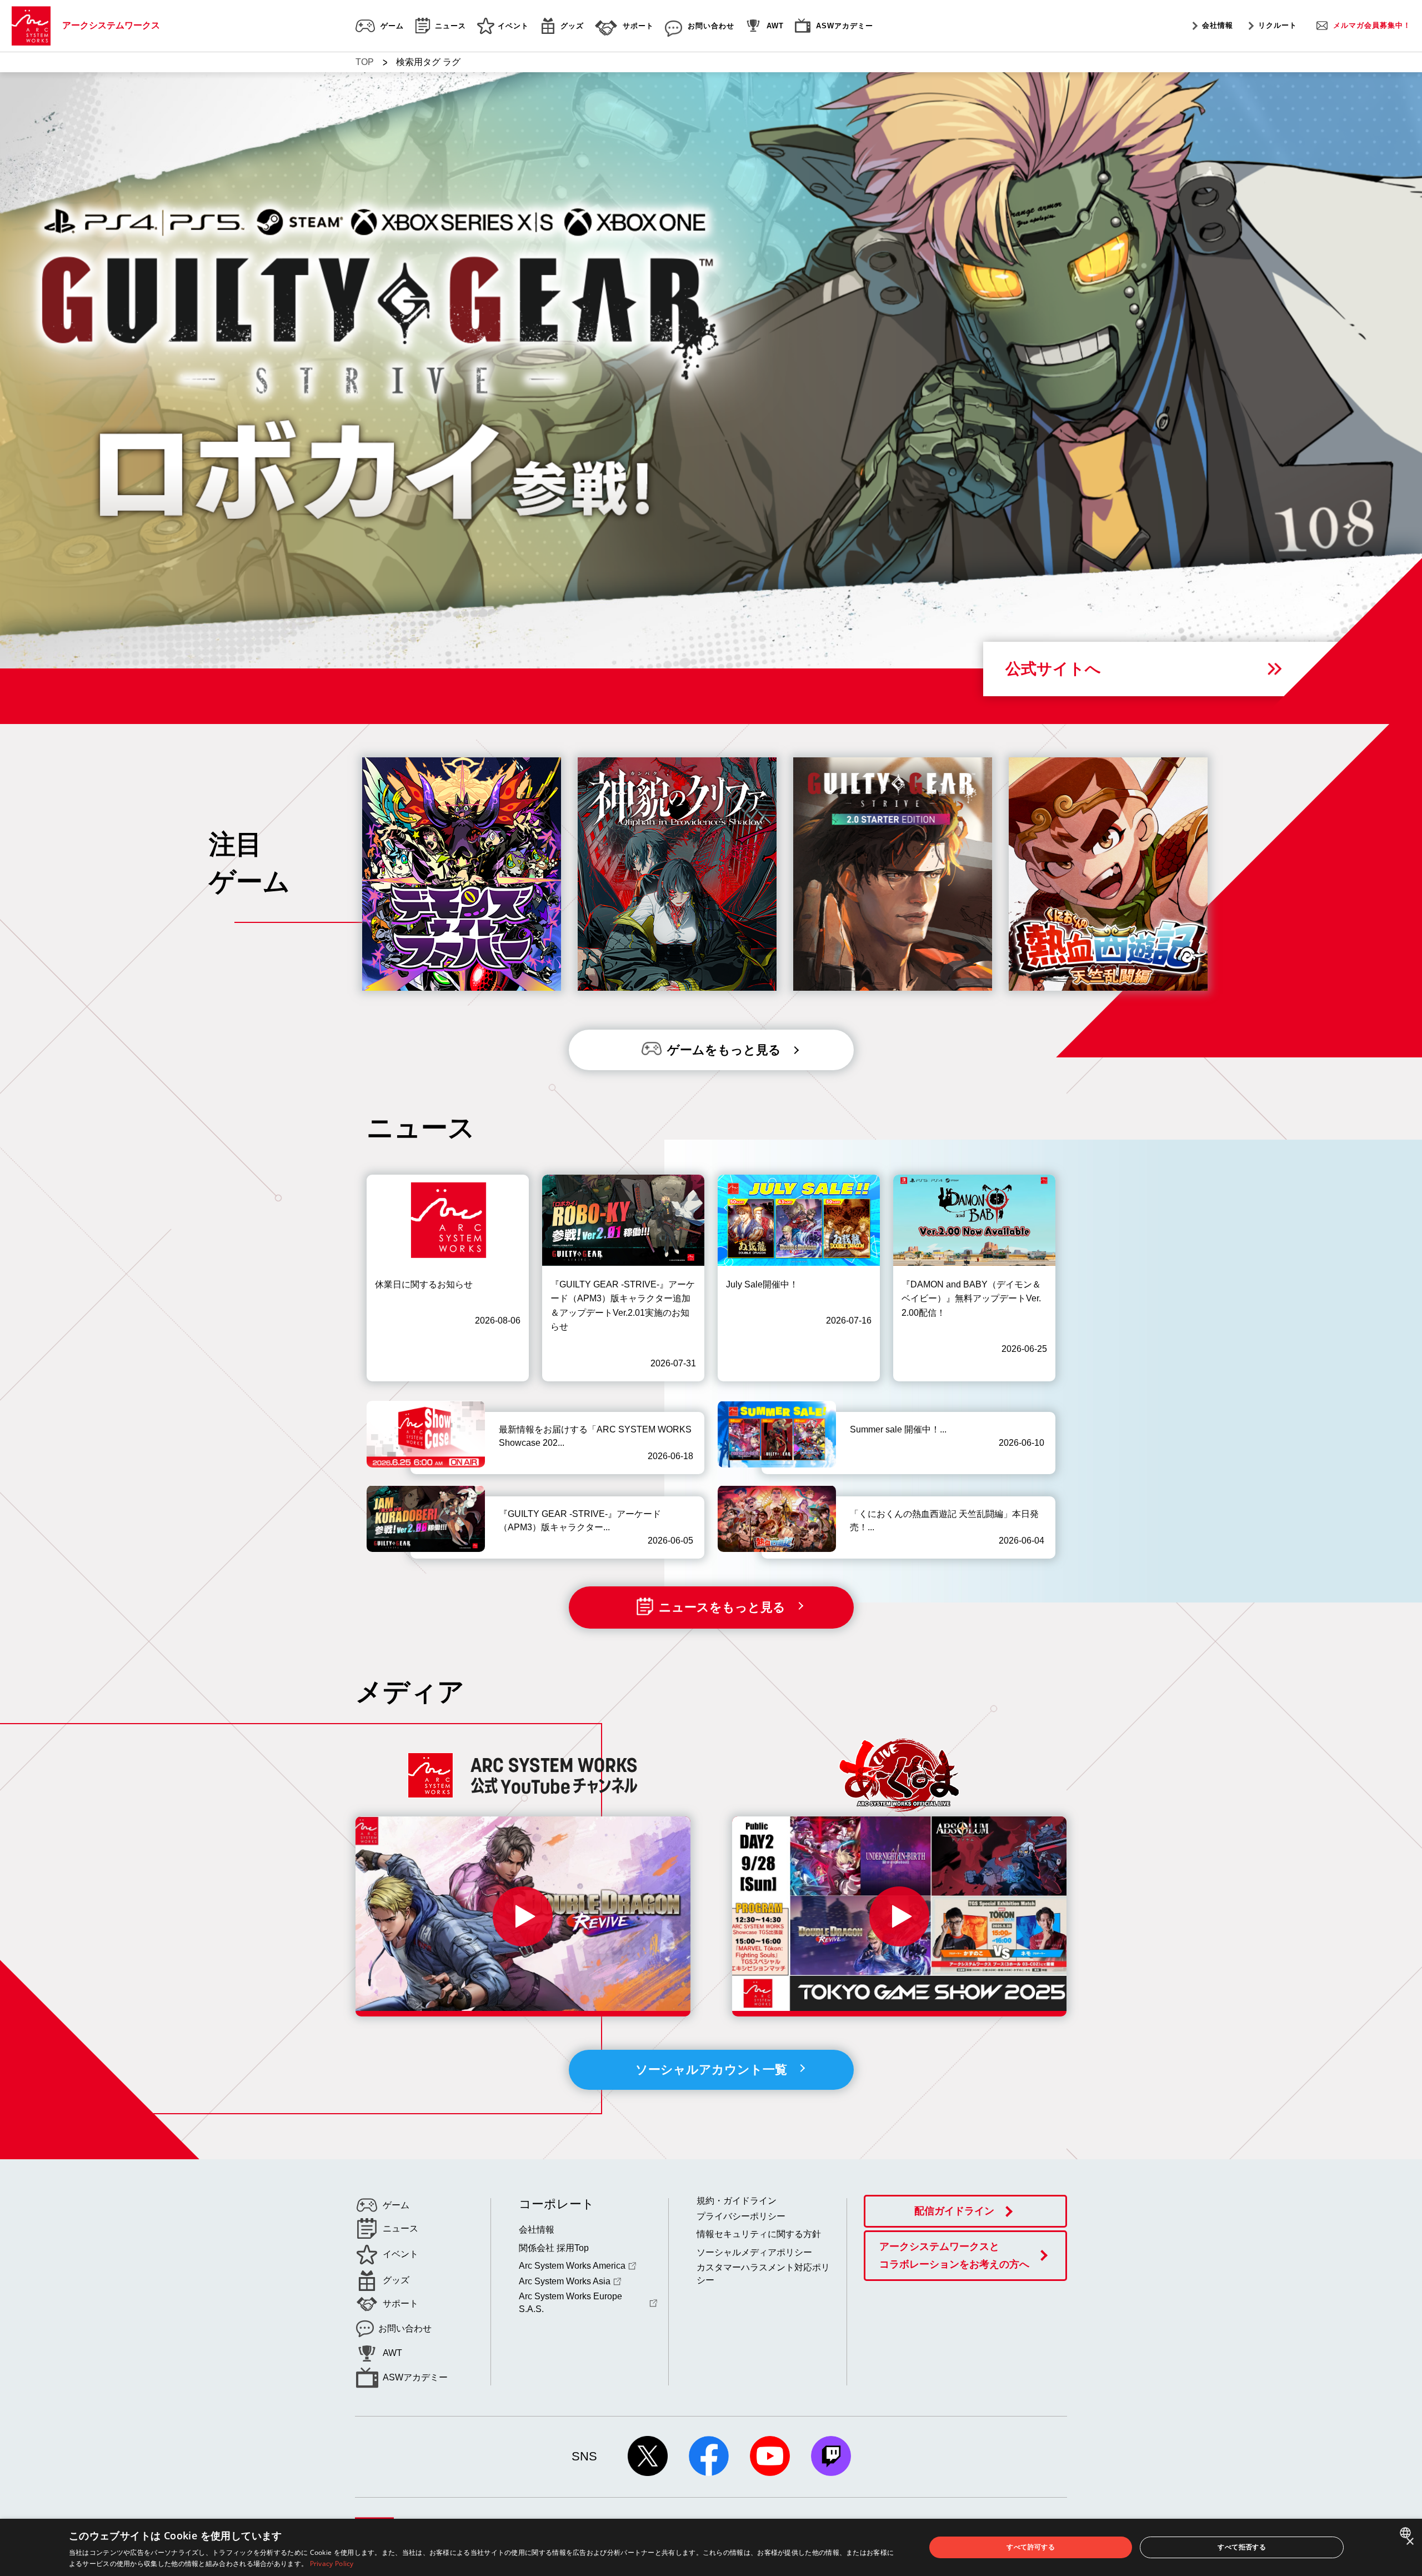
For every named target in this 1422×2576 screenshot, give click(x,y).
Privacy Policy (332, 2563)
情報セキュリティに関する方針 (759, 2234)
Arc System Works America (572, 2266)
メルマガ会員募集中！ (1372, 25)
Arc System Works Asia (565, 2281)
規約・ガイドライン (737, 2201)
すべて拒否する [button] (1242, 2547)
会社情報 (1218, 25)
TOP (365, 62)
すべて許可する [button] (1031, 2547)
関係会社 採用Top (554, 2248)
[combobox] (1407, 2533)
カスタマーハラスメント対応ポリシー (763, 2273)
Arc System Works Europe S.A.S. (570, 2302)
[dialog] (711, 2547)
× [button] (1410, 2542)
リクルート (1278, 25)
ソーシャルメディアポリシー (754, 2252)
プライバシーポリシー (741, 2216)
